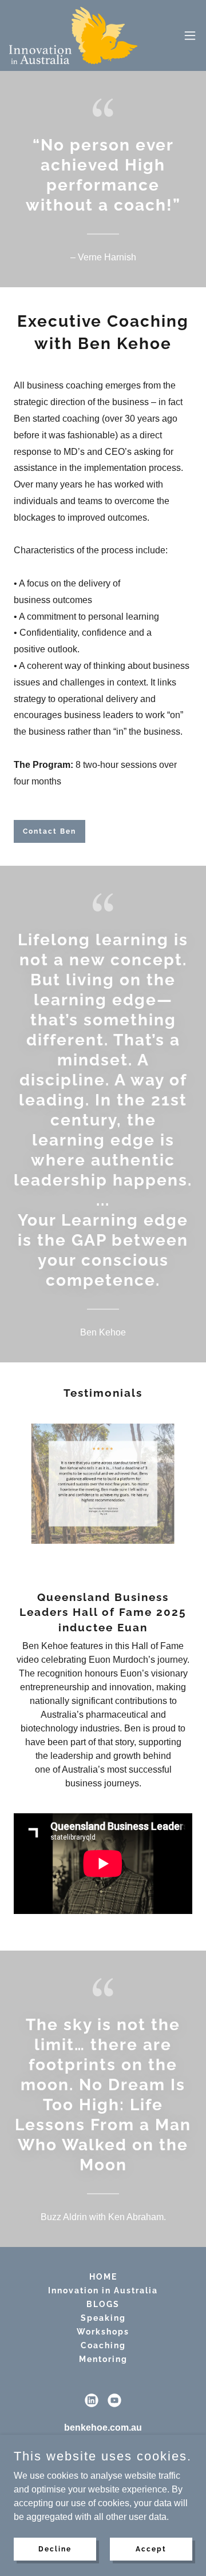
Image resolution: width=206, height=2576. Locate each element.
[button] (190, 35)
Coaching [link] (103, 2345)
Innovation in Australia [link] (103, 2290)
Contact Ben (49, 831)
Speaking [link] (103, 2318)
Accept (151, 2549)
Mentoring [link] (103, 2359)
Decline (55, 2549)
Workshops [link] (103, 2332)
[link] (73, 35)
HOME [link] (103, 2277)
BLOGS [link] (103, 2304)
